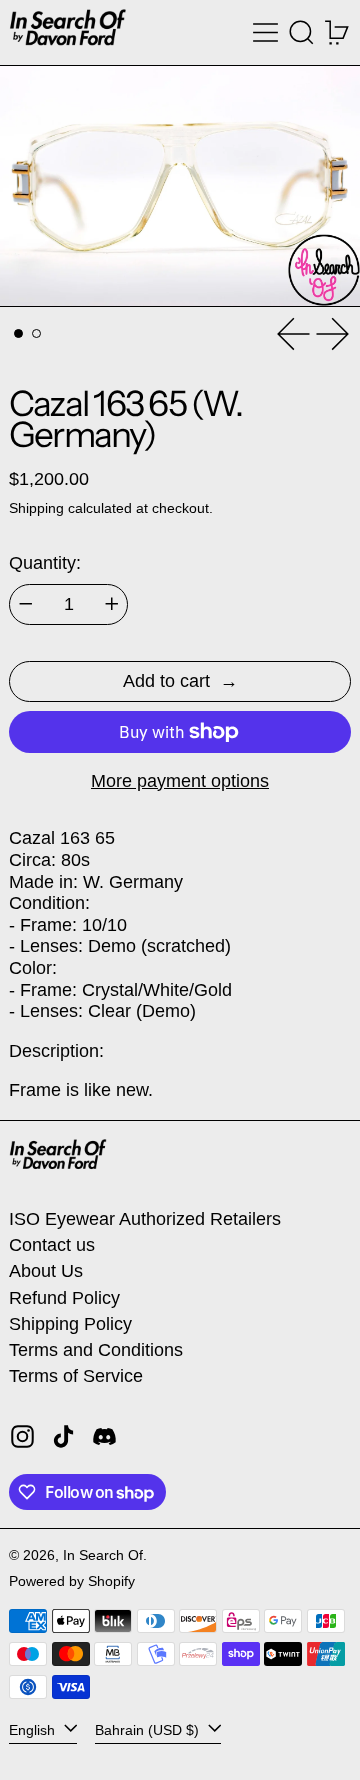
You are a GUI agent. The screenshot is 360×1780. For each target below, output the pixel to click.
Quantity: (45, 563)
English (34, 1730)
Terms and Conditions (96, 1350)
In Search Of (103, 1555)
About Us (46, 1271)
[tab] (18, 333)
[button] (301, 32)
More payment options (180, 781)
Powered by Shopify (72, 1581)
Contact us (52, 1245)
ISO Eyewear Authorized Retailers (145, 1219)
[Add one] (112, 604)
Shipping (36, 508)
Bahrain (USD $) (149, 1730)
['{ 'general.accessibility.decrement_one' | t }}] (26, 604)
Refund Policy (64, 1298)
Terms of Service (76, 1376)
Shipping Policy (70, 1324)
